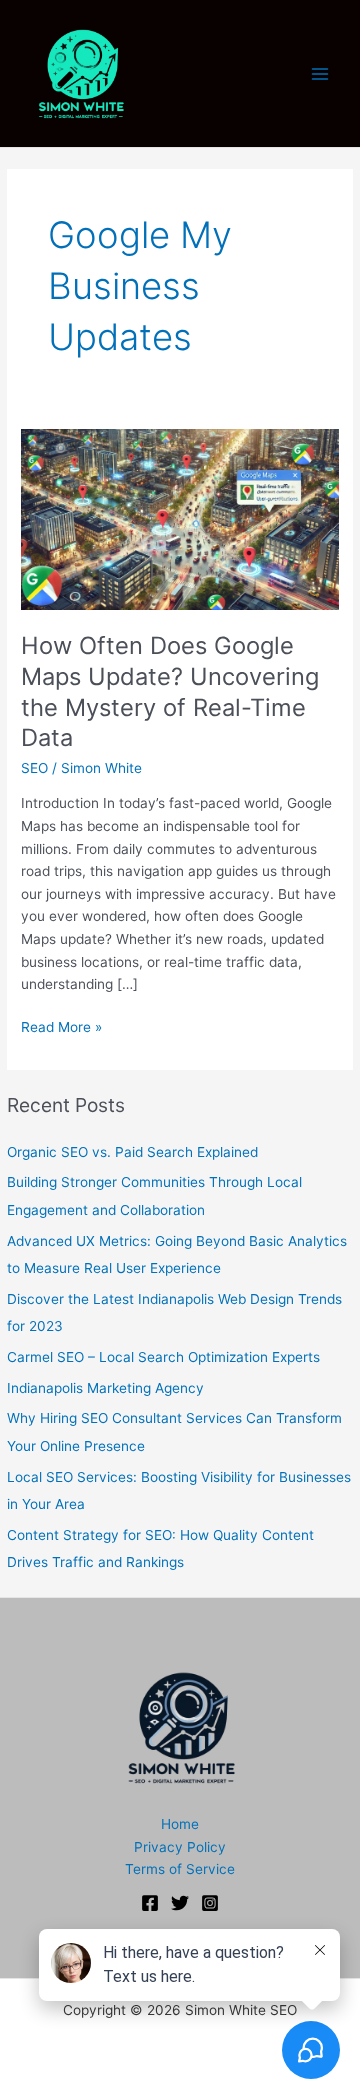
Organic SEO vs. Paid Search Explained (132, 1152)
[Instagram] (210, 1903)
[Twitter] (180, 1903)
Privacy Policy (180, 1847)
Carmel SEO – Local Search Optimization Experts (163, 1357)
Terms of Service (180, 1869)
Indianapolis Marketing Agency (105, 1388)
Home (180, 1824)
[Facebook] (150, 1903)
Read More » (61, 1028)
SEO (34, 768)
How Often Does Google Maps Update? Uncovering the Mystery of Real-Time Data (170, 691)
